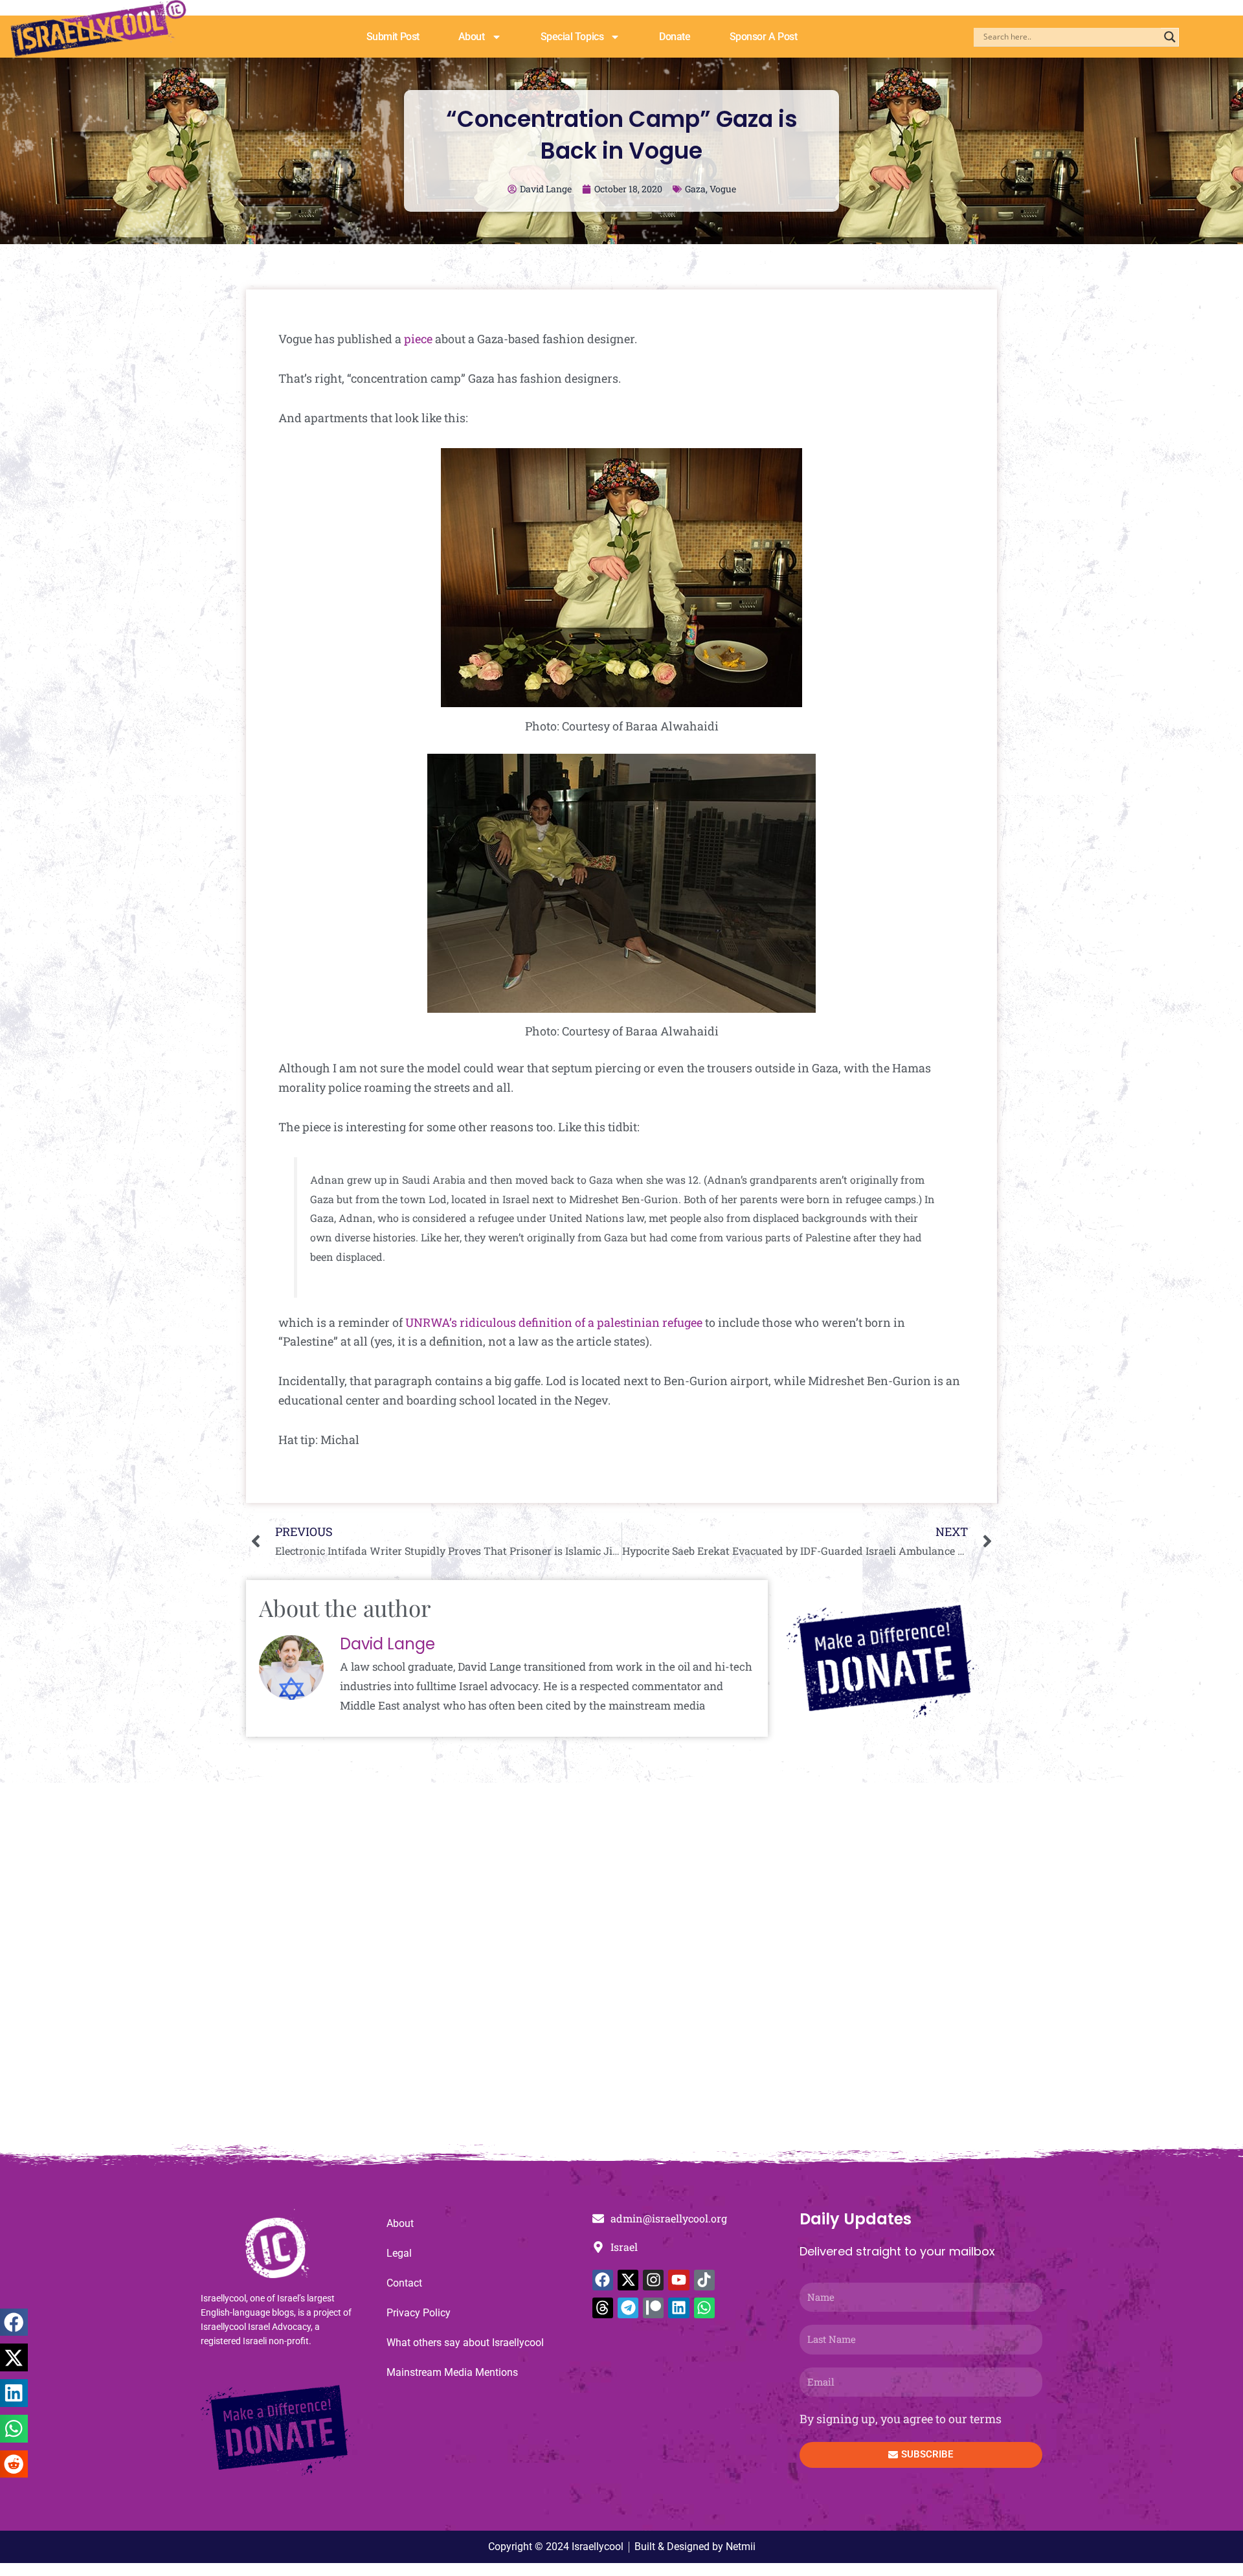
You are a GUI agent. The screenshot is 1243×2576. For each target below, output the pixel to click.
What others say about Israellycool (465, 2343)
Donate (675, 37)
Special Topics (572, 37)
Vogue (723, 189)
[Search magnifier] (1170, 37)
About (472, 37)
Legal (399, 2253)
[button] (14, 2322)
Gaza (695, 189)
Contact (404, 2283)
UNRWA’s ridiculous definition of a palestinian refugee (554, 1322)
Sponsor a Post (764, 37)
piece (418, 339)
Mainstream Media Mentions (452, 2372)
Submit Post (393, 37)
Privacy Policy (419, 2313)
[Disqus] (621, 1970)
